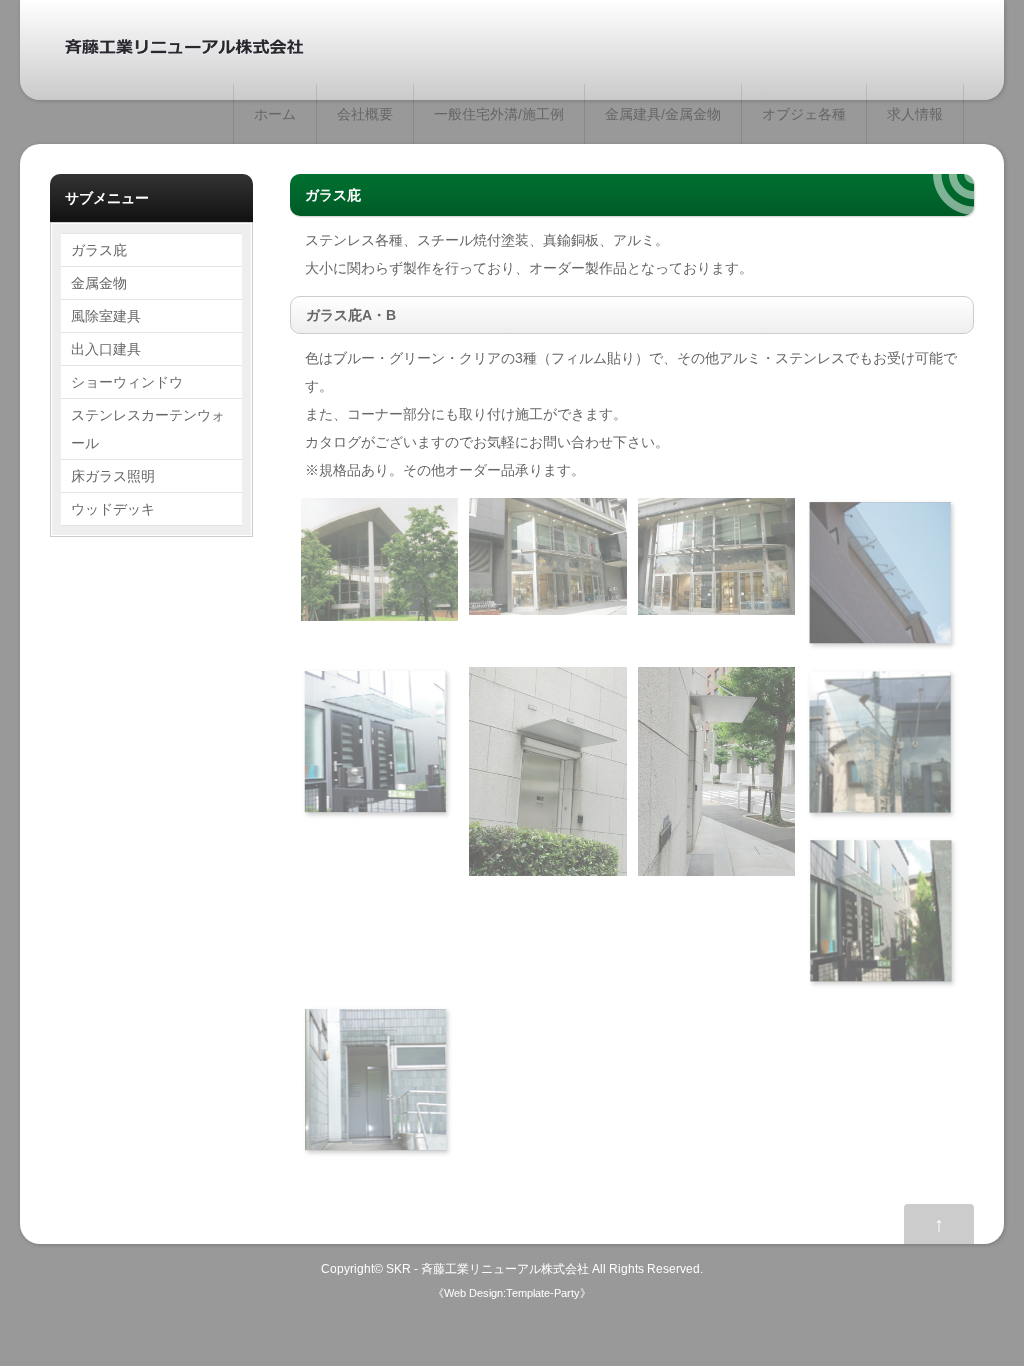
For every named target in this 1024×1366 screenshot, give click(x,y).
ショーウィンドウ (127, 382)
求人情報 (915, 114)
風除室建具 (106, 316)
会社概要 (365, 114)
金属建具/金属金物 (663, 114)
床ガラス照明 (113, 476)
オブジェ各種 (804, 114)
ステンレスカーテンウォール (148, 429)
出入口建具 (106, 349)
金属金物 (99, 283)
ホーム (275, 114)
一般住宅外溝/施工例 (499, 114)
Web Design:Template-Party (512, 1293)
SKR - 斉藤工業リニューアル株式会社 (487, 1268)
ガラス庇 (99, 250)
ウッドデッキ (113, 509)
